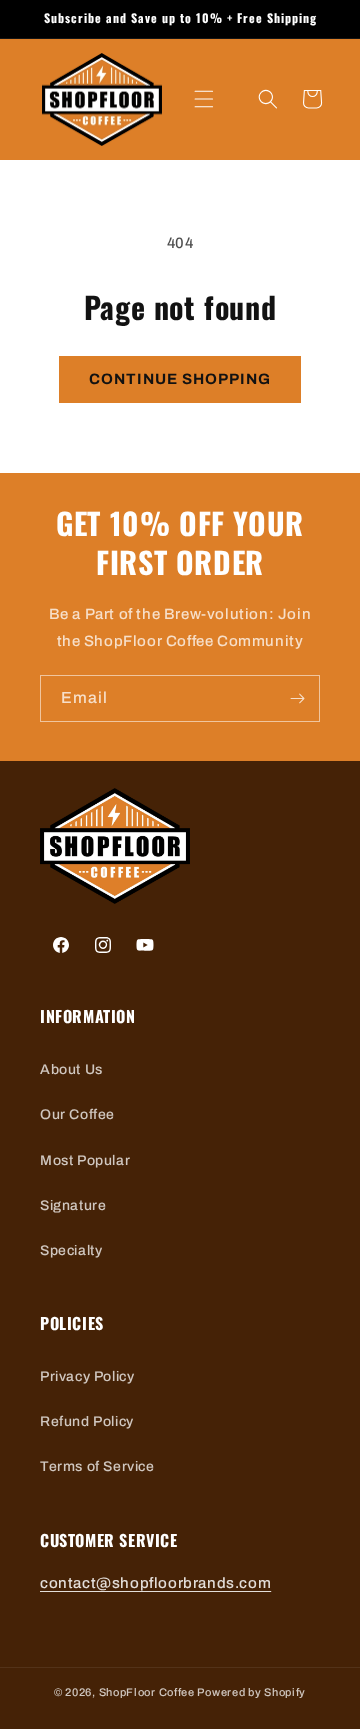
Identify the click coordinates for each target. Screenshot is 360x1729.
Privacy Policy (87, 1376)
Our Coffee (77, 1114)
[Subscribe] (297, 698)
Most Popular (85, 1160)
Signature (73, 1205)
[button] (204, 99)
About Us (71, 1069)
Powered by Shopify (251, 1692)
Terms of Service (97, 1466)
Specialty (71, 1250)
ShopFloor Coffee (147, 1692)
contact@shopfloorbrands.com (155, 1583)
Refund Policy (87, 1421)
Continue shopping (180, 379)
